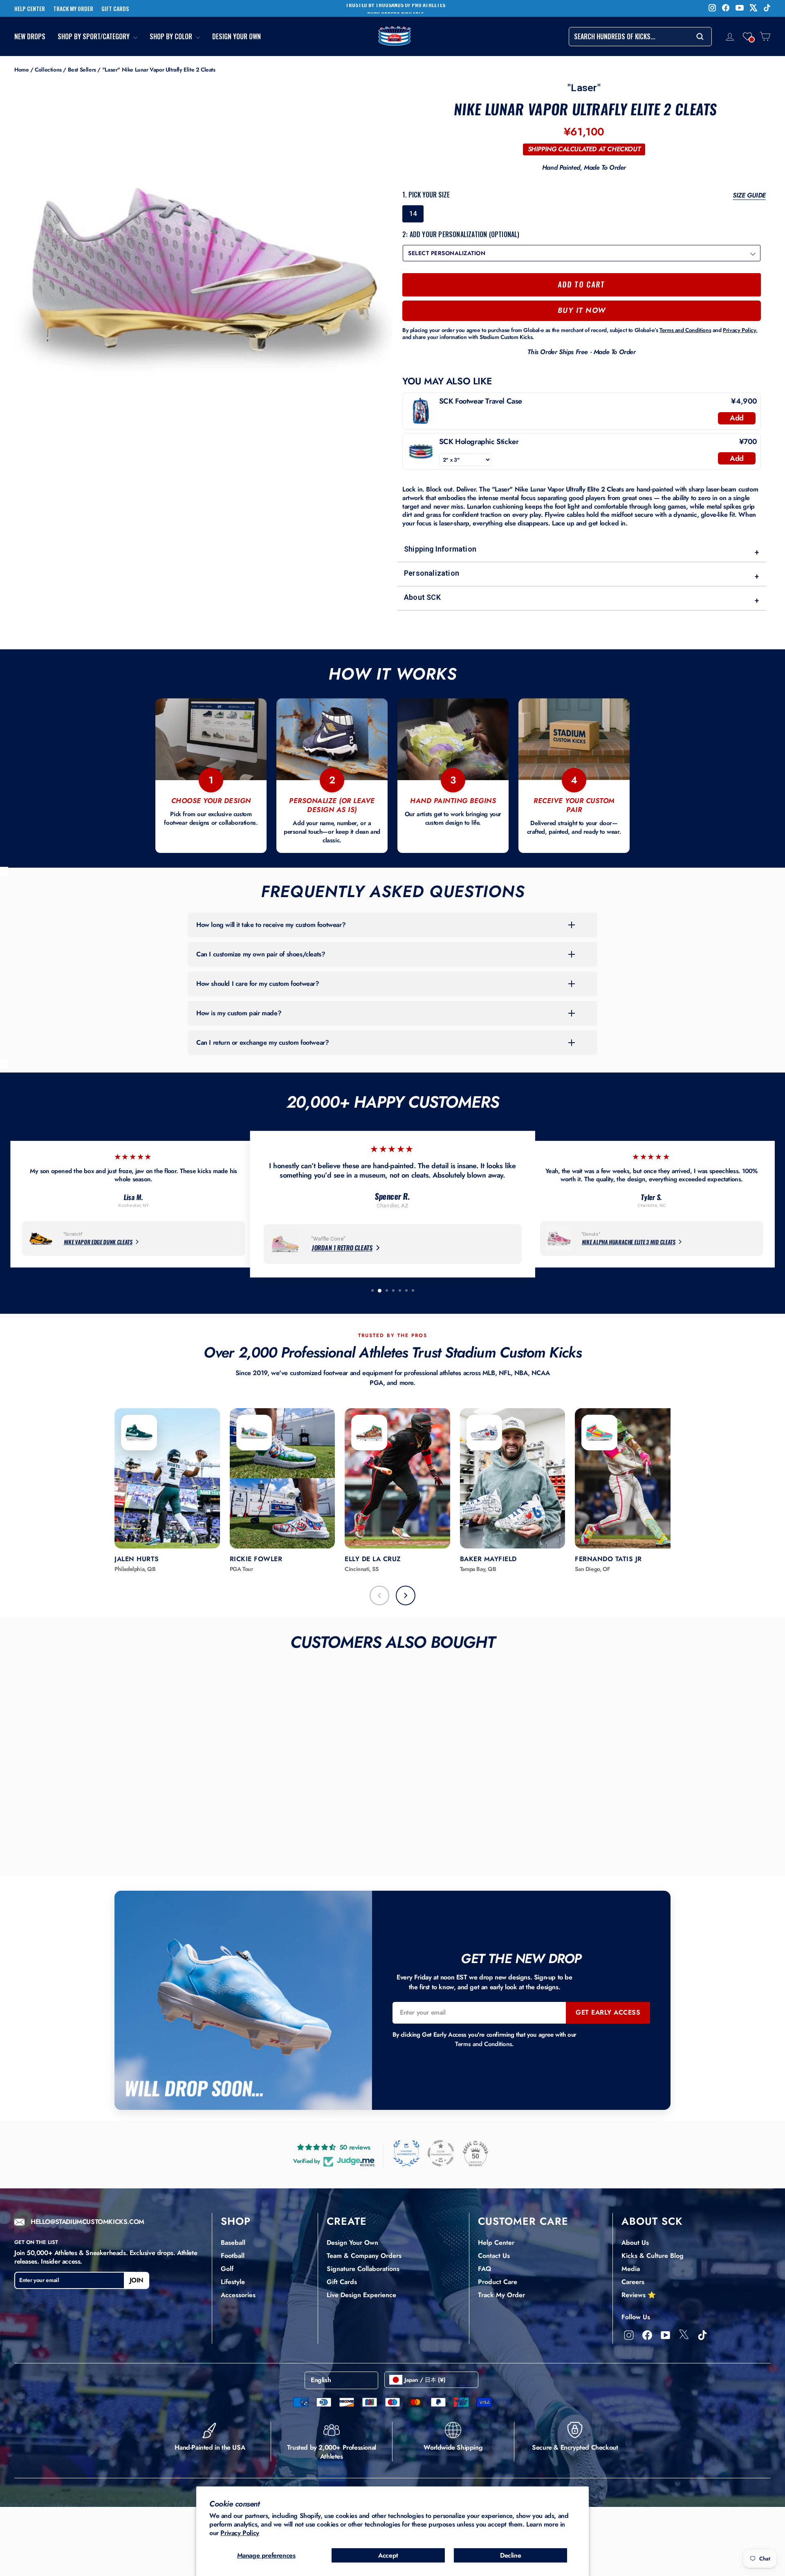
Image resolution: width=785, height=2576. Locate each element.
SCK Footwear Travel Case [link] (481, 401)
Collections (48, 70)
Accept (388, 2555)
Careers (633, 2282)
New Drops (30, 37)
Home (21, 70)
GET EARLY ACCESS (608, 2012)
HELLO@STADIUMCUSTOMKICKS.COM (87, 2222)
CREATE (347, 2221)
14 (413, 214)
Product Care (498, 2282)
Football (233, 2256)
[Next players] (406, 1595)
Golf (227, 2269)
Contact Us (494, 2256)
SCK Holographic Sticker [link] (479, 442)
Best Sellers (82, 70)
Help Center (496, 2243)
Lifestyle (233, 2282)
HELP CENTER (30, 9)
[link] (421, 411)
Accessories (238, 2295)
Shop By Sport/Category (94, 37)
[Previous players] (379, 1595)
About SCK (581, 599)
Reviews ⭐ (639, 2295)
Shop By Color (172, 37)
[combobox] (640, 37)
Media (631, 2269)
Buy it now (582, 310)
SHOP (236, 2221)
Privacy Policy (240, 2533)
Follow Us (636, 2317)
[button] (747, 36)
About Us (635, 2243)
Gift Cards (342, 2282)
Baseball (233, 2243)
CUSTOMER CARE (523, 2221)
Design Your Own (237, 37)
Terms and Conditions (483, 2044)
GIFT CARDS (115, 9)
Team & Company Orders (364, 2256)
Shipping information (581, 551)
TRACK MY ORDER (73, 9)
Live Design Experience (361, 2295)
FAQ (484, 2269)
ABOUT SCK (652, 2221)
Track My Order (501, 2295)
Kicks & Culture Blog (653, 2256)
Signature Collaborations (363, 2269)
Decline (510, 2555)
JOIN (137, 2280)
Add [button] (737, 418)
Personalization (581, 575)
